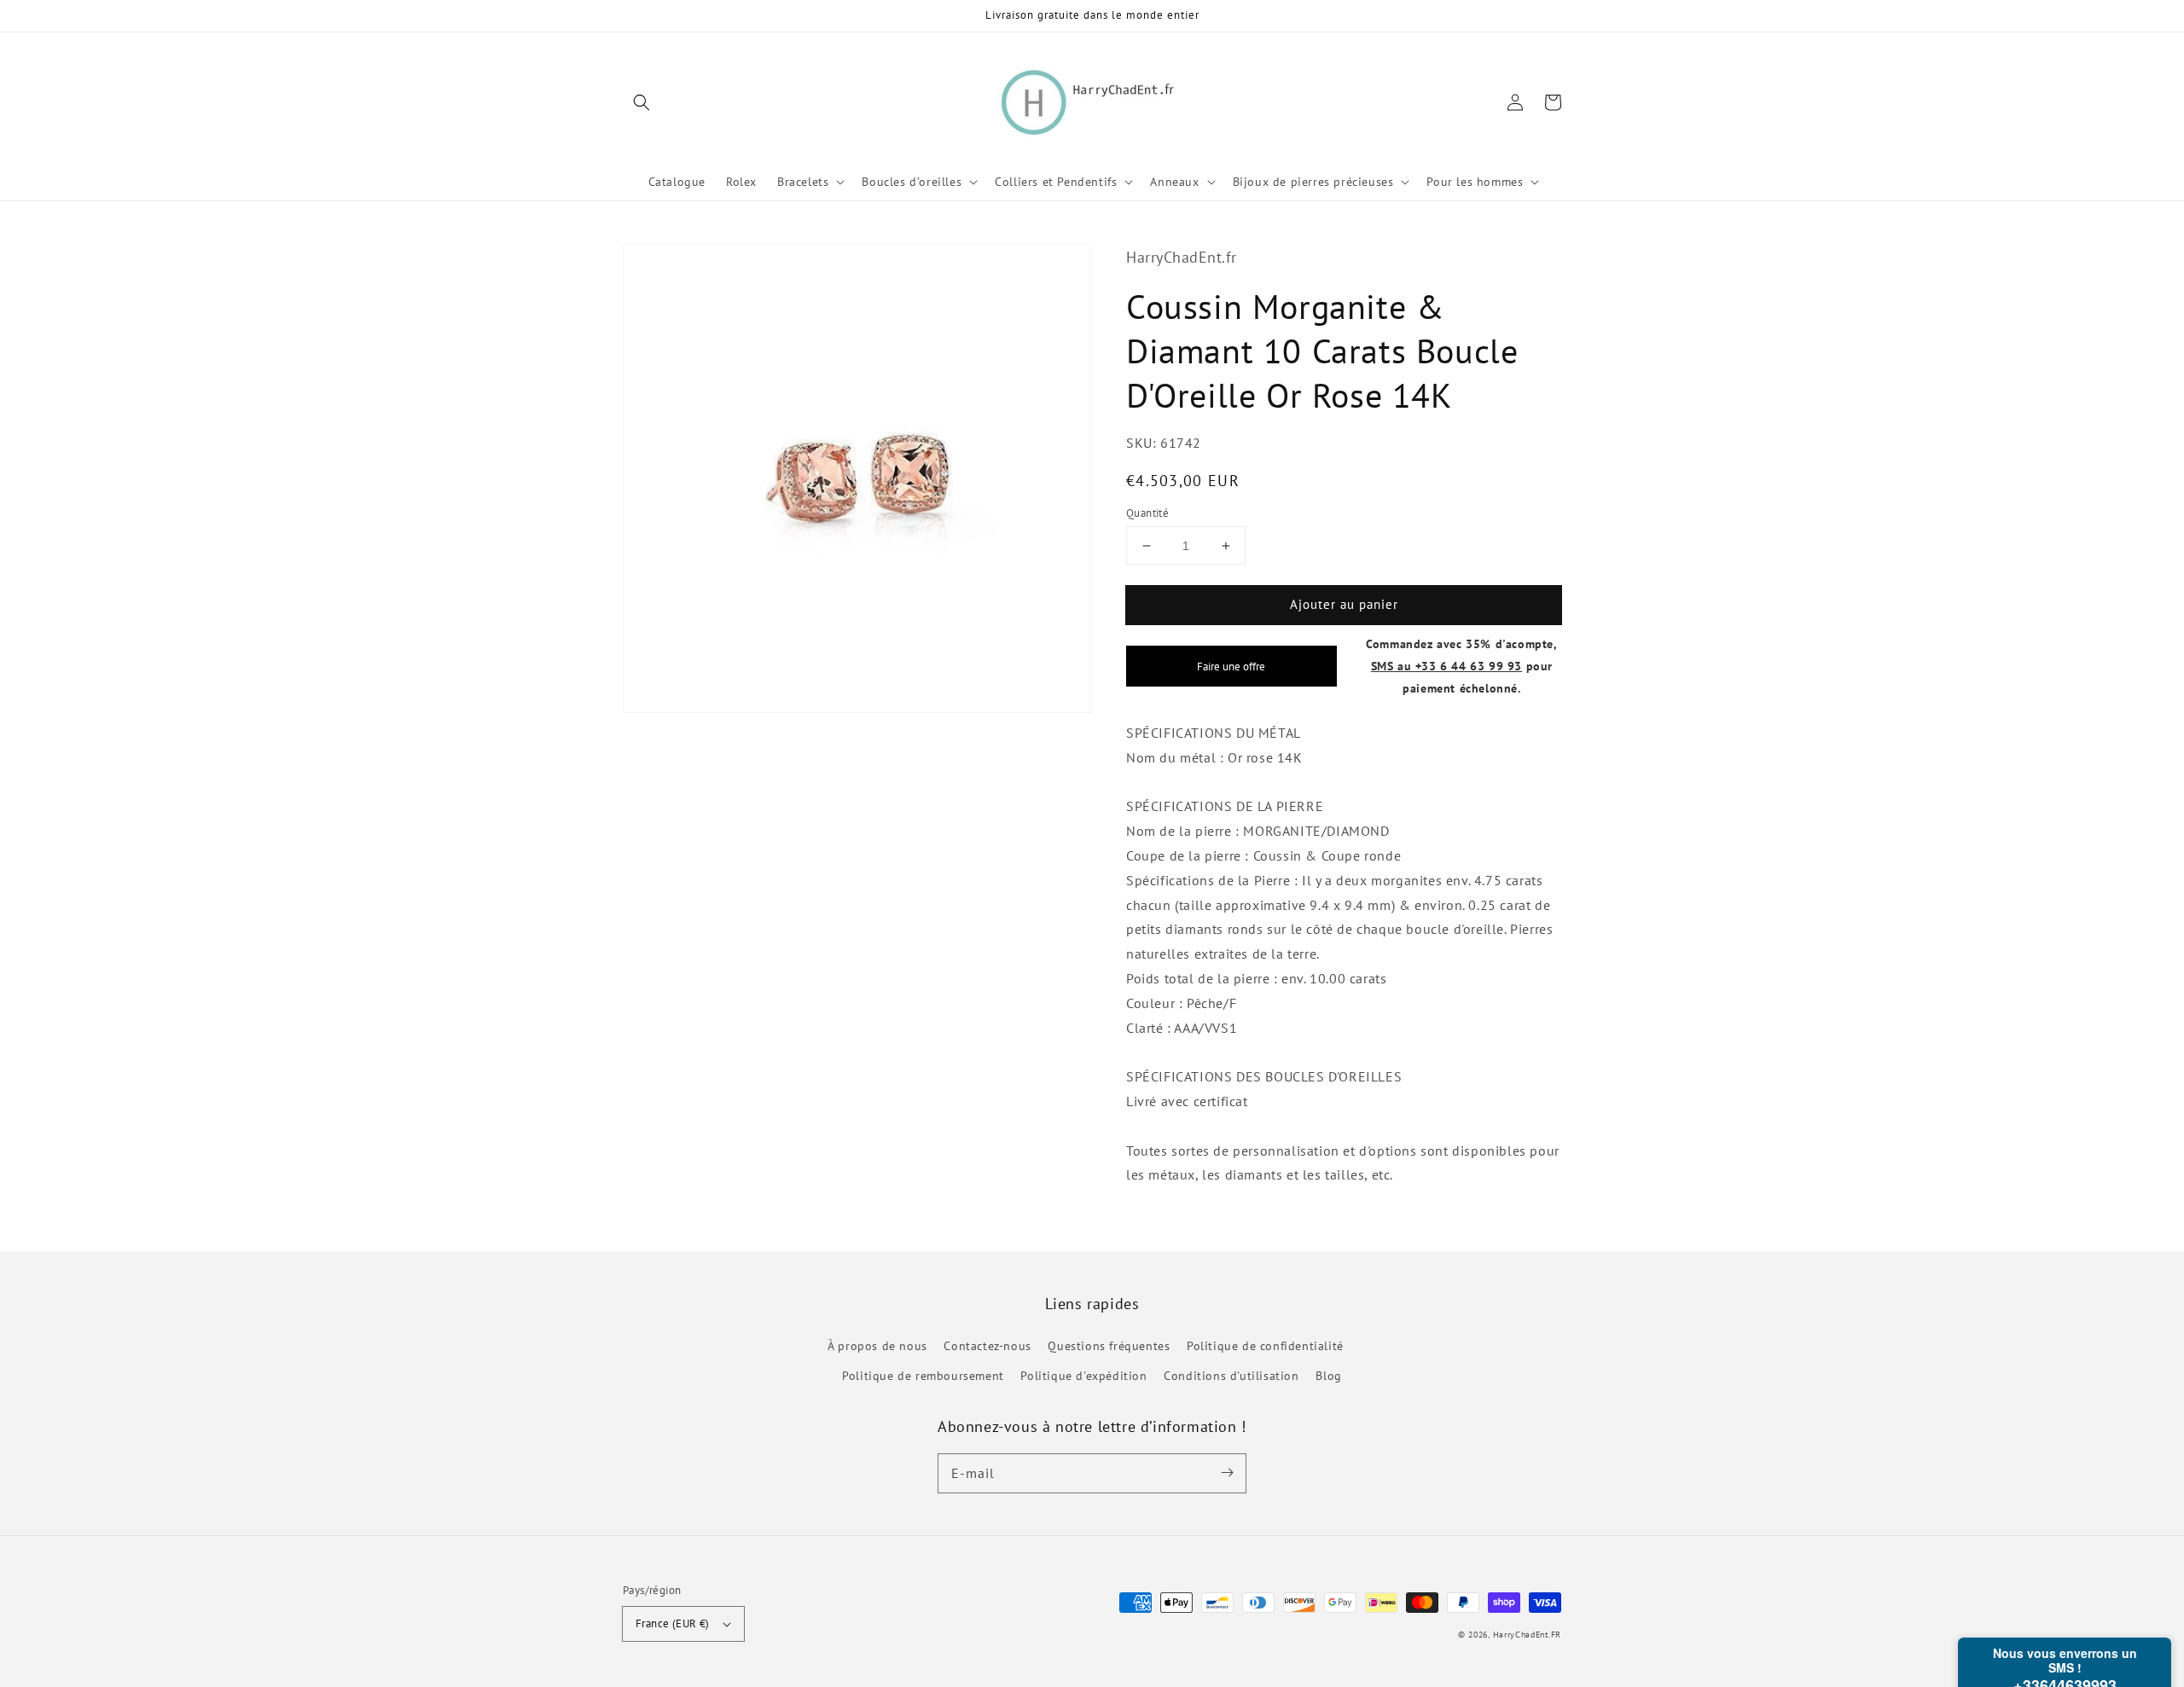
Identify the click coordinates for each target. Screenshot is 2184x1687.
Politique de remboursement (923, 1376)
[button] (642, 102)
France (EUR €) (673, 1623)
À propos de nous (877, 1346)
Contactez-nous (987, 1346)
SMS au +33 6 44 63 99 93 (1446, 666)
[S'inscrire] (1227, 1473)
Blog (1328, 1376)
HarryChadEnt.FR (1528, 1635)
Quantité (1147, 513)
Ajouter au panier (1344, 604)
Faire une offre (1231, 666)
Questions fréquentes (1109, 1346)
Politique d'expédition (1083, 1376)
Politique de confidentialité (1265, 1346)
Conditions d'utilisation (1231, 1376)
